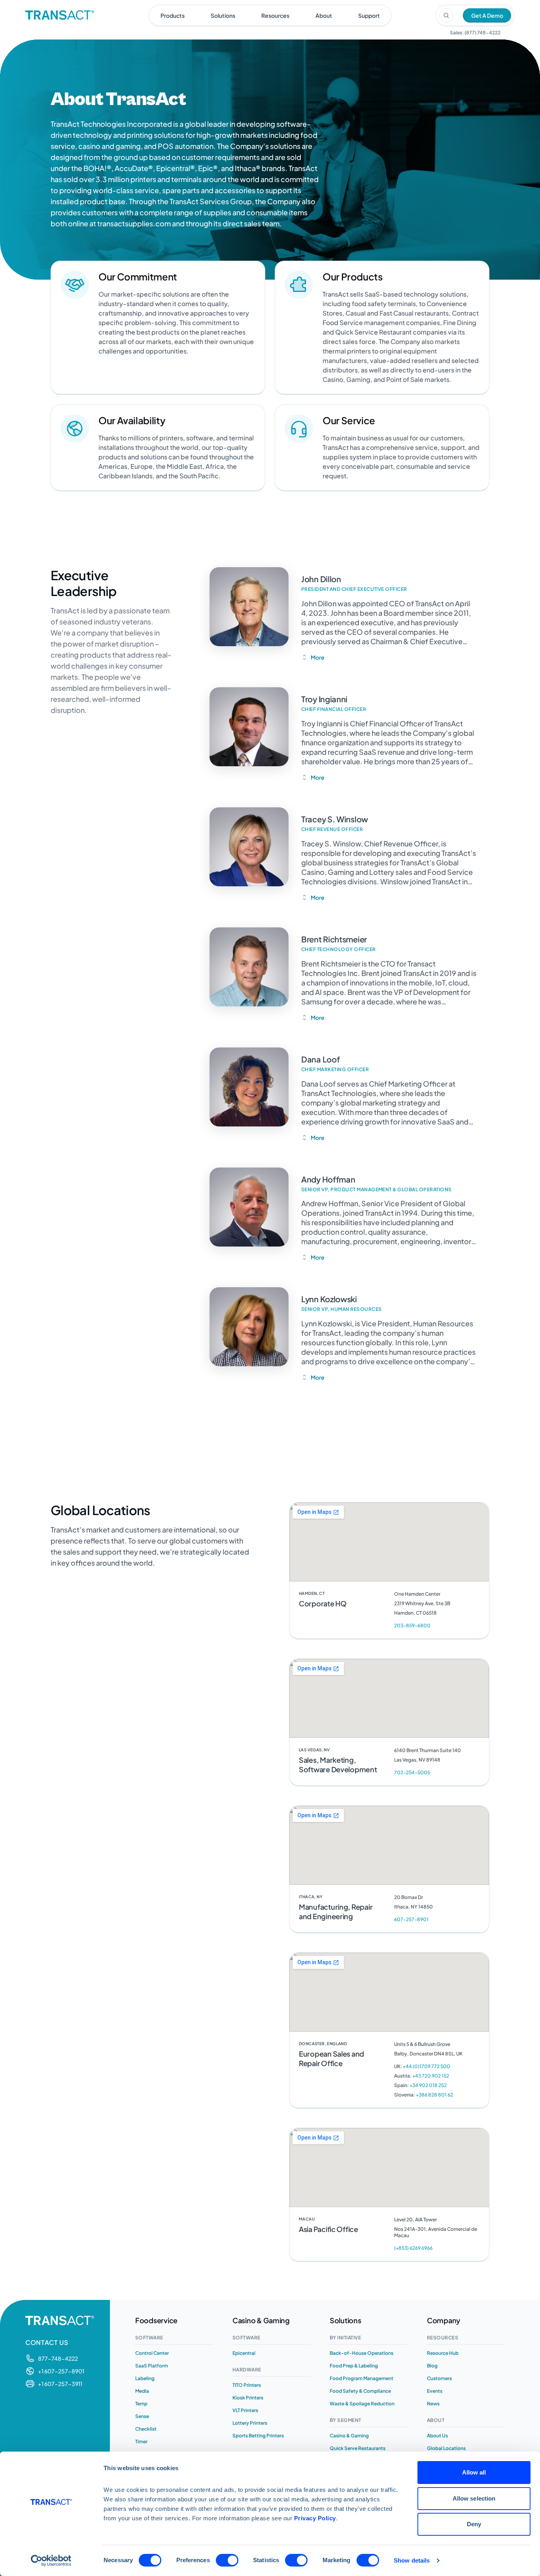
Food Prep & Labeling (354, 2366)
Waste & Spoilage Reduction (362, 2404)
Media (142, 2391)
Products (173, 15)
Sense (142, 2416)
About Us (437, 2436)
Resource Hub (443, 2353)
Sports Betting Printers (258, 2436)
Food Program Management (362, 2378)
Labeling (145, 2378)
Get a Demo (487, 15)
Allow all (474, 2472)
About (324, 15)
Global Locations (446, 2448)
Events (435, 2391)
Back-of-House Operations (362, 2353)
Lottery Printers (250, 2423)
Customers (439, 2378)
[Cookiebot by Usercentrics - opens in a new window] (51, 2561)
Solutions (223, 15)
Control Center (152, 2353)
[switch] (227, 2560)
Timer (141, 2442)
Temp (141, 2404)
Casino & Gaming (349, 2436)
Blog (432, 2366)
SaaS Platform (152, 2366)
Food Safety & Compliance (360, 2391)
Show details (412, 2560)
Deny (474, 2524)
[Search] (446, 15)
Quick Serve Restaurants (358, 2448)
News (433, 2404)
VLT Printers (245, 2410)
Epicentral (244, 2353)
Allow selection (474, 2498)
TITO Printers (247, 2385)
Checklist (146, 2429)
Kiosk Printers (248, 2398)
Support (369, 15)
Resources (275, 15)
